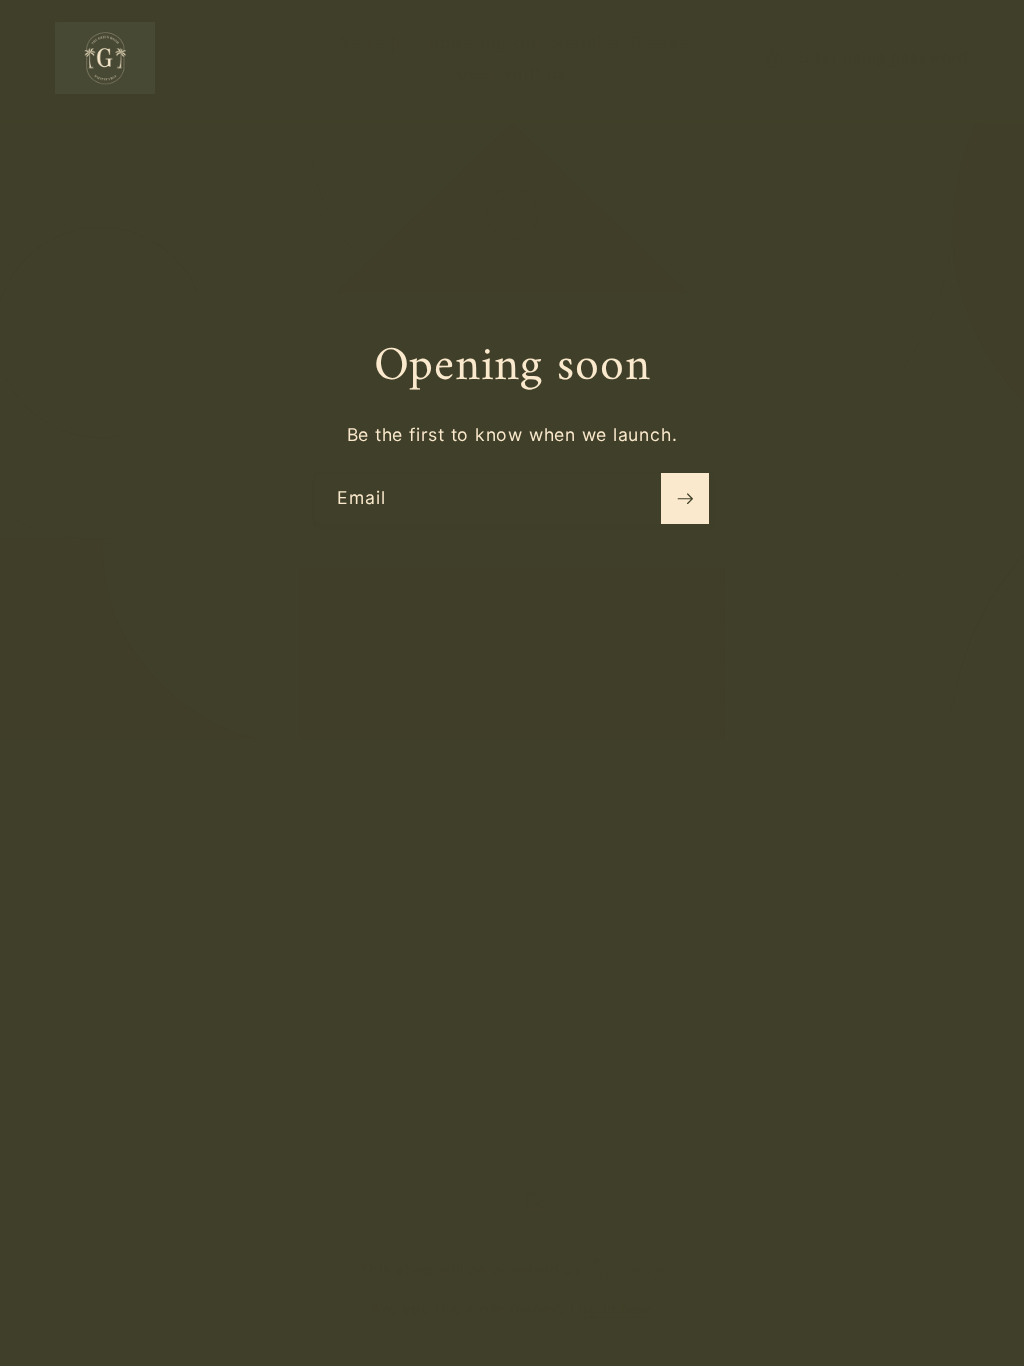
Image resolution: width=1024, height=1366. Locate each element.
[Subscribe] (685, 499)
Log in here (611, 1308)
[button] (867, 58)
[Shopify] (626, 1269)
